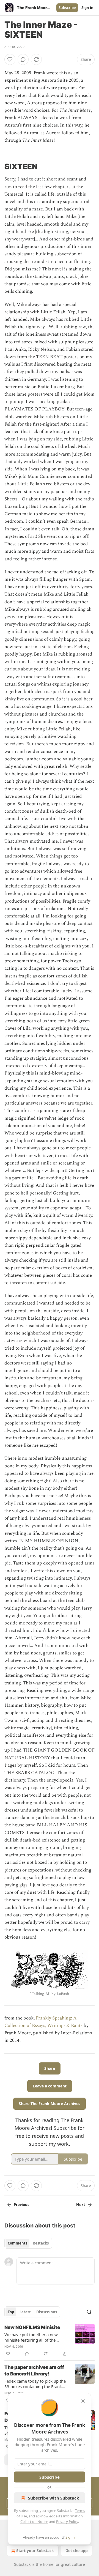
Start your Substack (35, 2551)
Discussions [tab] (47, 2312)
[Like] (10, 59)
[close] (83, 2401)
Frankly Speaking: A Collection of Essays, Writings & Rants (43, 2022)
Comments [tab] (17, 2243)
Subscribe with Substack (53, 2498)
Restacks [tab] (41, 2243)
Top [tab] (11, 2312)
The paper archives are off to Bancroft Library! (34, 2371)
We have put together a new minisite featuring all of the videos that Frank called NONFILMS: (31, 2337)
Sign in (87, 8)
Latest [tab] (25, 2312)
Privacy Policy (67, 2522)
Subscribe (67, 8)
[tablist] (28, 2243)
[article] (50, 2341)
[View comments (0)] (23, 59)
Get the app (77, 2551)
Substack (22, 2564)
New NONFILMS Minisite (32, 2327)
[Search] (89, 2312)
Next (81, 2205)
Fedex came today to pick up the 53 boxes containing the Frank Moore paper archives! (35, 2384)
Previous (21, 2205)
